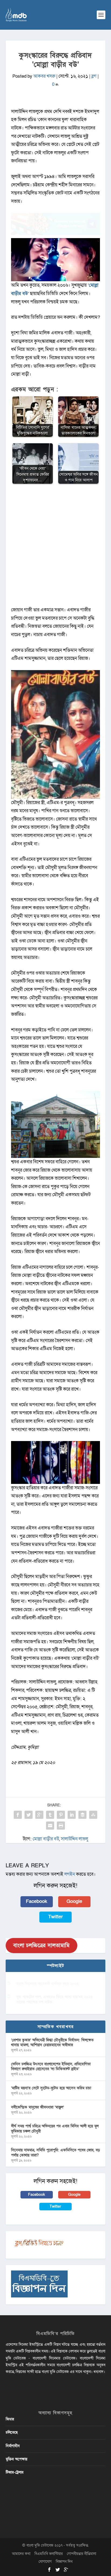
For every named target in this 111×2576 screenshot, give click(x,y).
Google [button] (74, 1901)
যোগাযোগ (45, 2562)
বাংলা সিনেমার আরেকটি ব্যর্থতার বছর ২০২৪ (48, 1984)
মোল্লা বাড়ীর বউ (46, 1839)
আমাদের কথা (21, 2554)
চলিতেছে (12, 2432)
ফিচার (10, 2419)
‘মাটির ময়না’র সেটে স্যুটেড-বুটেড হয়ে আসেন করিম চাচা (51, 2088)
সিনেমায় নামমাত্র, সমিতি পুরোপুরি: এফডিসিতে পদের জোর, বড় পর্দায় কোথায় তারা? (55, 2153)
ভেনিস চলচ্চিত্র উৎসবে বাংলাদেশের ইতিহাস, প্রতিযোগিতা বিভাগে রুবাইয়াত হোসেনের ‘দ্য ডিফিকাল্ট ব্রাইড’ (51, 2066)
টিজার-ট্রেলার (15, 2472)
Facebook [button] (37, 1901)
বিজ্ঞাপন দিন (64, 2562)
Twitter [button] (55, 1917)
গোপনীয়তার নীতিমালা (81, 2554)
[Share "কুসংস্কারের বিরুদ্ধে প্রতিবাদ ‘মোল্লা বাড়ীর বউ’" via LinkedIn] (72, 1815)
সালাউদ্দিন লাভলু (74, 1839)
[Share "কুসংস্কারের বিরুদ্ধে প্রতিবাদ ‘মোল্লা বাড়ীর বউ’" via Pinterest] (61, 1815)
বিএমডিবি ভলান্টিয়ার (49, 2554)
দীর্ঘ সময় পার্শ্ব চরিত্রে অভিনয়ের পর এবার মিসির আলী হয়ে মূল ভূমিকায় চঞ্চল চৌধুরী (55, 2129)
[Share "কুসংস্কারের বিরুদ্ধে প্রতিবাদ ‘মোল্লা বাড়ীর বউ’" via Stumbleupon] (93, 1815)
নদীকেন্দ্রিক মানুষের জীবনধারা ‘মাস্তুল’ (37, 2107)
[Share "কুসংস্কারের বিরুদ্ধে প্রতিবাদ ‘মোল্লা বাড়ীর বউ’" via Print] (61, 1826)
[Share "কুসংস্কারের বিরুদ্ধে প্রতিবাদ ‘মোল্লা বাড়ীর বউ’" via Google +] (39, 1815)
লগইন (70, 1874)
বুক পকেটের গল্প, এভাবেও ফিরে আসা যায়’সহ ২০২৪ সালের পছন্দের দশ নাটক (55, 1999)
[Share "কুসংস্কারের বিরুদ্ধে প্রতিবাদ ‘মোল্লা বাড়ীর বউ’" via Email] (50, 1826)
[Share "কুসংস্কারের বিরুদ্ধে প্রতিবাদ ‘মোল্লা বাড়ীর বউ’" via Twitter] (29, 1815)
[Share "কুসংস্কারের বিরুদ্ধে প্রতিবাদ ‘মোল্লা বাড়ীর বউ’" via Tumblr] (50, 1815)
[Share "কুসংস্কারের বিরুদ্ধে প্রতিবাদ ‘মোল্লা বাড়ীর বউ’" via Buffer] (82, 1815)
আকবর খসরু (44, 76)
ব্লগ (94, 76)
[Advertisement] (55, 548)
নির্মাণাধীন (13, 2446)
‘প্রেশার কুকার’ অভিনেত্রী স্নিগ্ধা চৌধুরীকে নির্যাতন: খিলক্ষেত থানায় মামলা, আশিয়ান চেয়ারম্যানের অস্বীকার (52, 2042)
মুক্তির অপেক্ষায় (16, 2459)
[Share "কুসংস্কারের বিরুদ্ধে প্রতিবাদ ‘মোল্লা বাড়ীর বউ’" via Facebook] (18, 1815)
